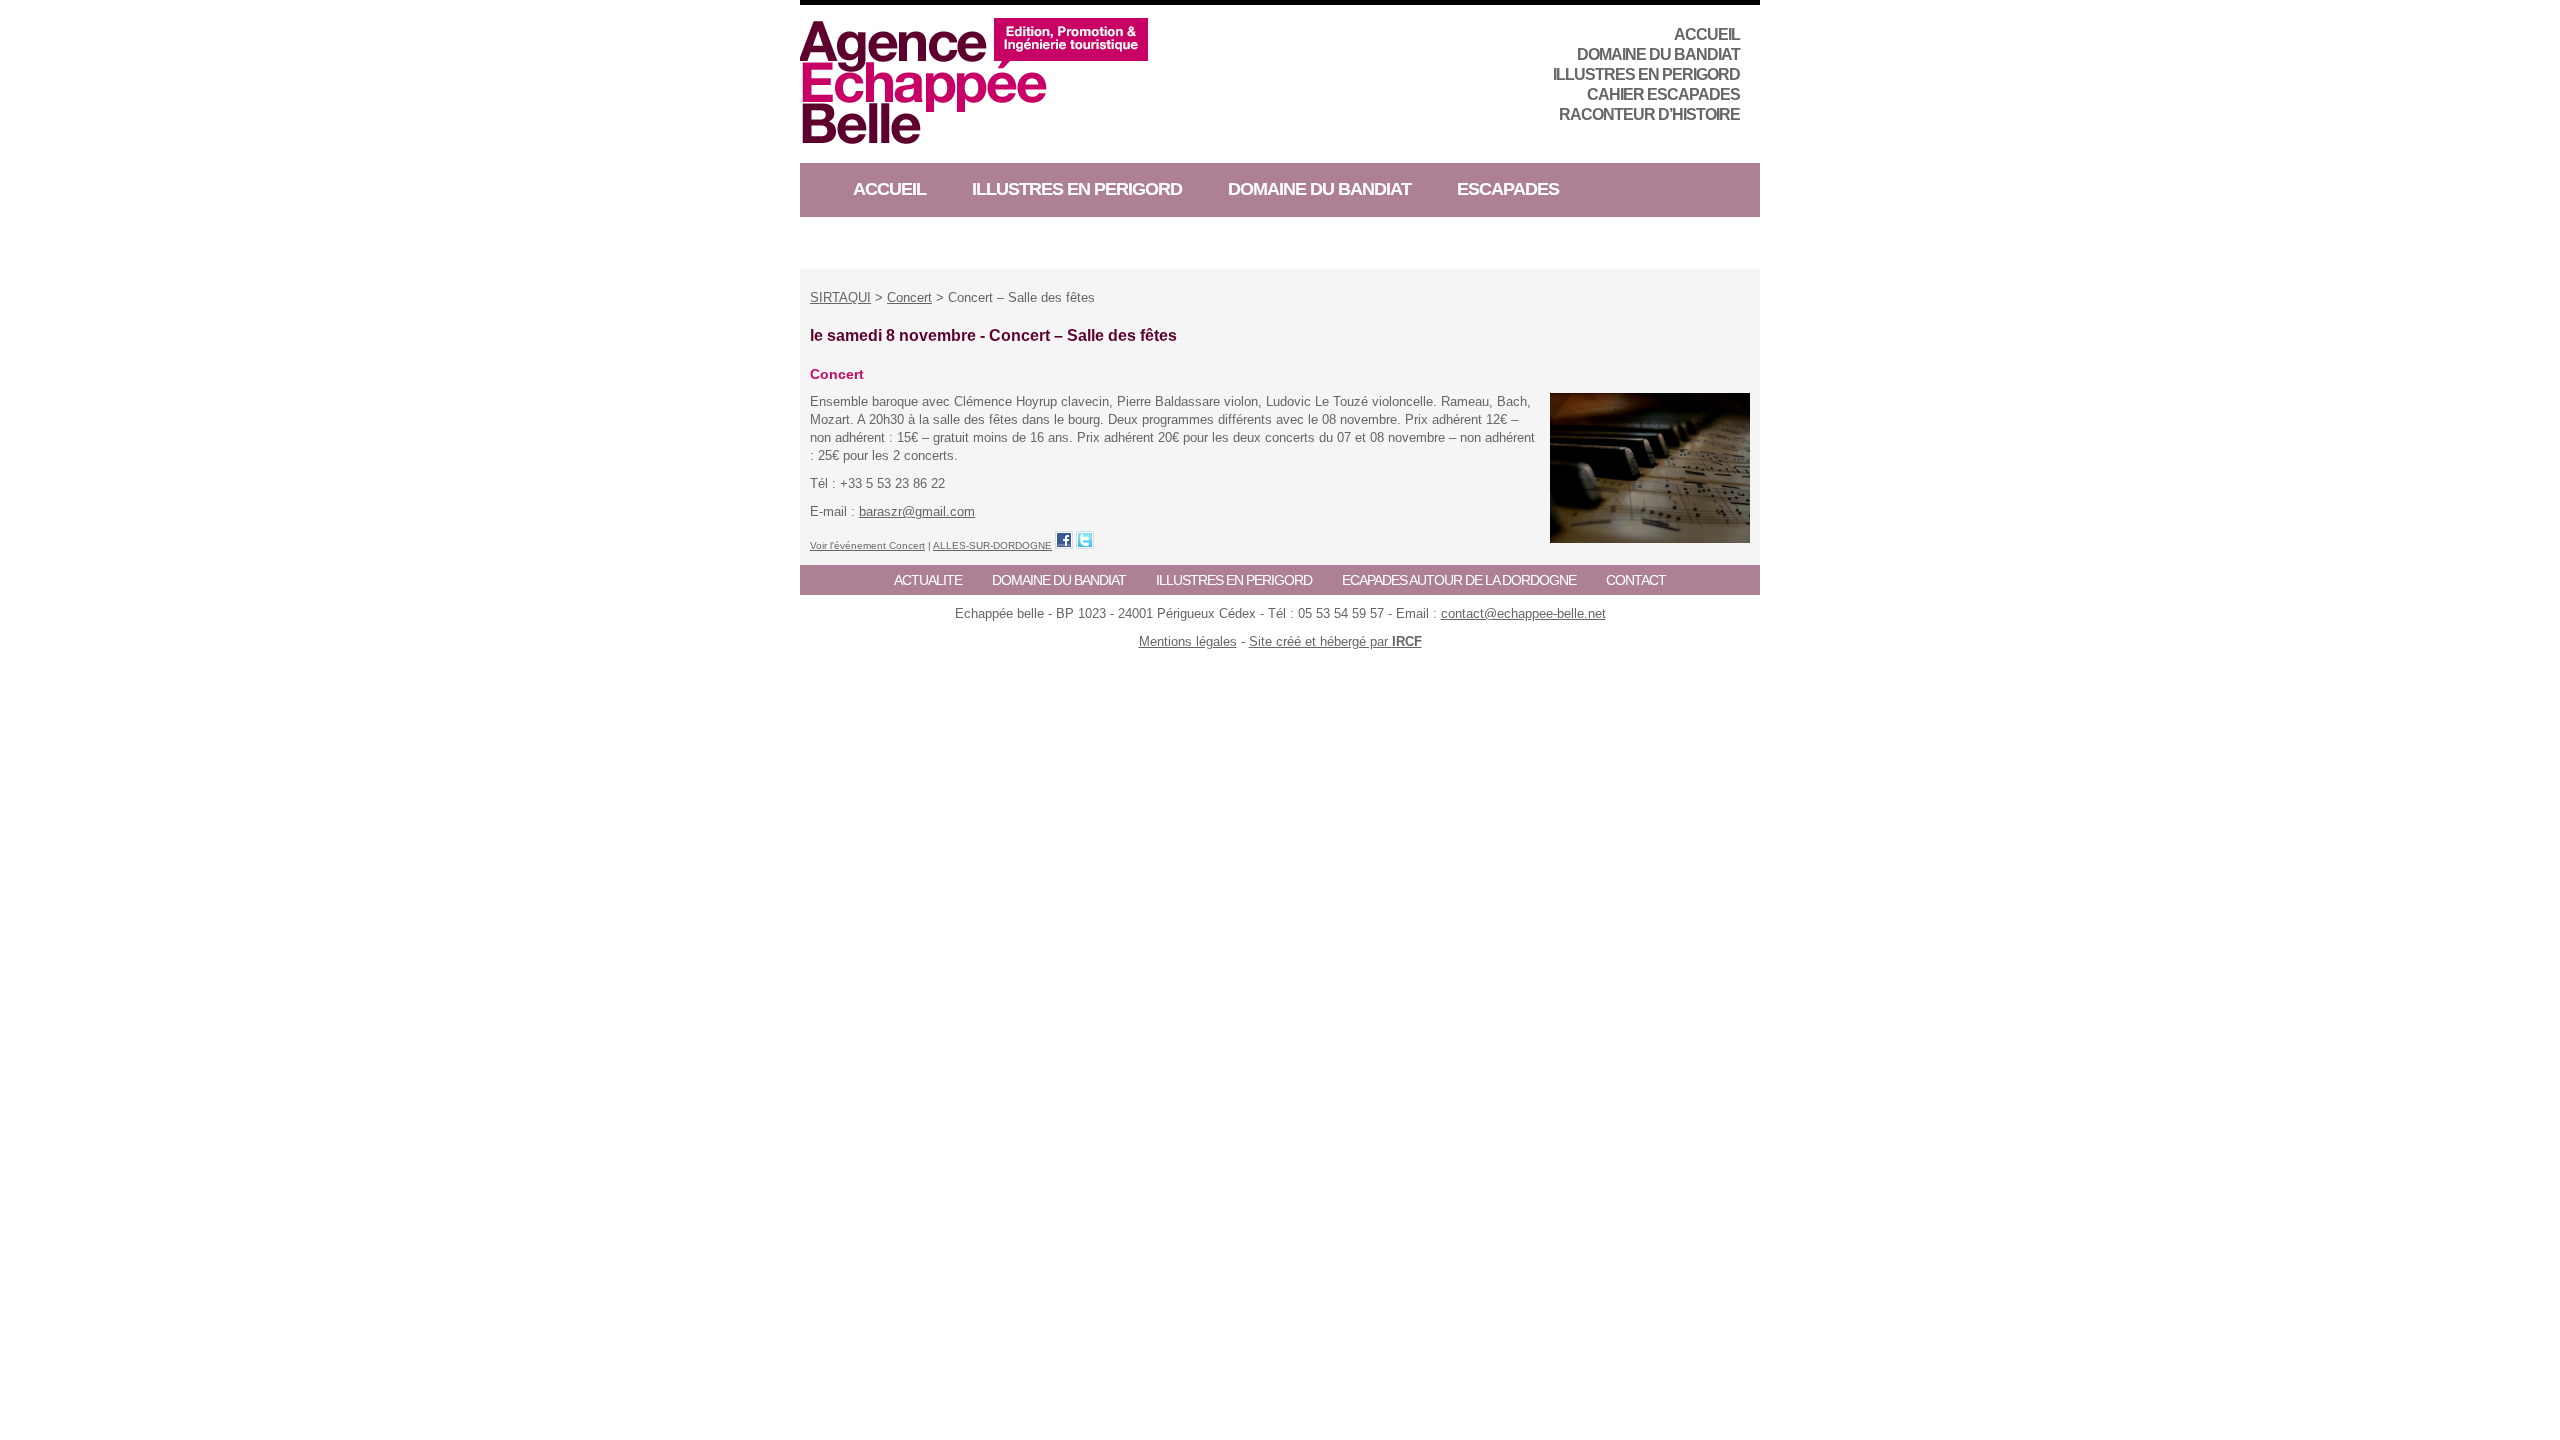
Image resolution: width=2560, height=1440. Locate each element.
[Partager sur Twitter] (1085, 540)
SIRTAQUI (840, 297)
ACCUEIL (1707, 34)
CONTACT (1636, 580)
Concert (909, 297)
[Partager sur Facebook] (1064, 540)
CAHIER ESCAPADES (1663, 94)
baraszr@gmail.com (917, 511)
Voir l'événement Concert (867, 545)
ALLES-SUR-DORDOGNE (992, 545)
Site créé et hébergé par (1335, 641)
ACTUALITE (928, 580)
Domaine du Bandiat (1658, 54)
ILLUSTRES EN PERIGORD (1646, 74)
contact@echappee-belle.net (1523, 613)
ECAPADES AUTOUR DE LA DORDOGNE (1459, 580)
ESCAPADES (1508, 189)
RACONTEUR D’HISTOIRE (1649, 114)
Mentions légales (1188, 641)
